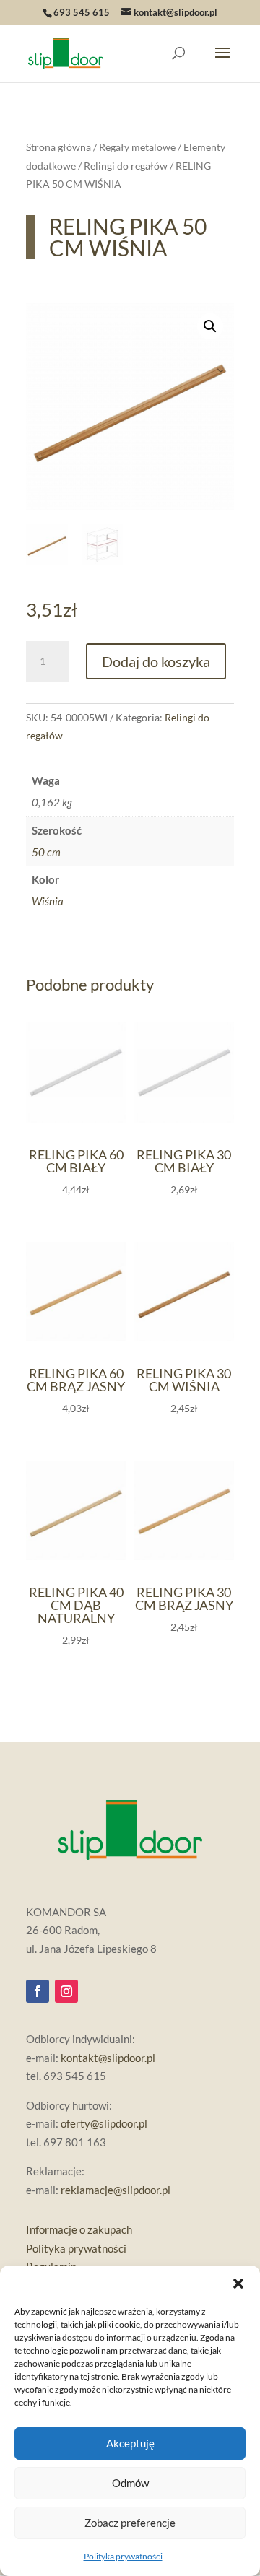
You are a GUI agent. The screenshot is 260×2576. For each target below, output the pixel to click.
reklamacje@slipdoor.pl (116, 2190)
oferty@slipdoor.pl (104, 2123)
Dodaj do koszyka (156, 661)
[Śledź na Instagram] (66, 1991)
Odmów (130, 2483)
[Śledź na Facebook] (38, 1991)
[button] (238, 2284)
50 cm (46, 852)
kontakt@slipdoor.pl (108, 2058)
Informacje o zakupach (79, 2229)
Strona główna (58, 147)
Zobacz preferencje (130, 2523)
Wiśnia (48, 901)
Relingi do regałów (126, 166)
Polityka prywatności (123, 2556)
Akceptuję (130, 2443)
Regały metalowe (137, 147)
